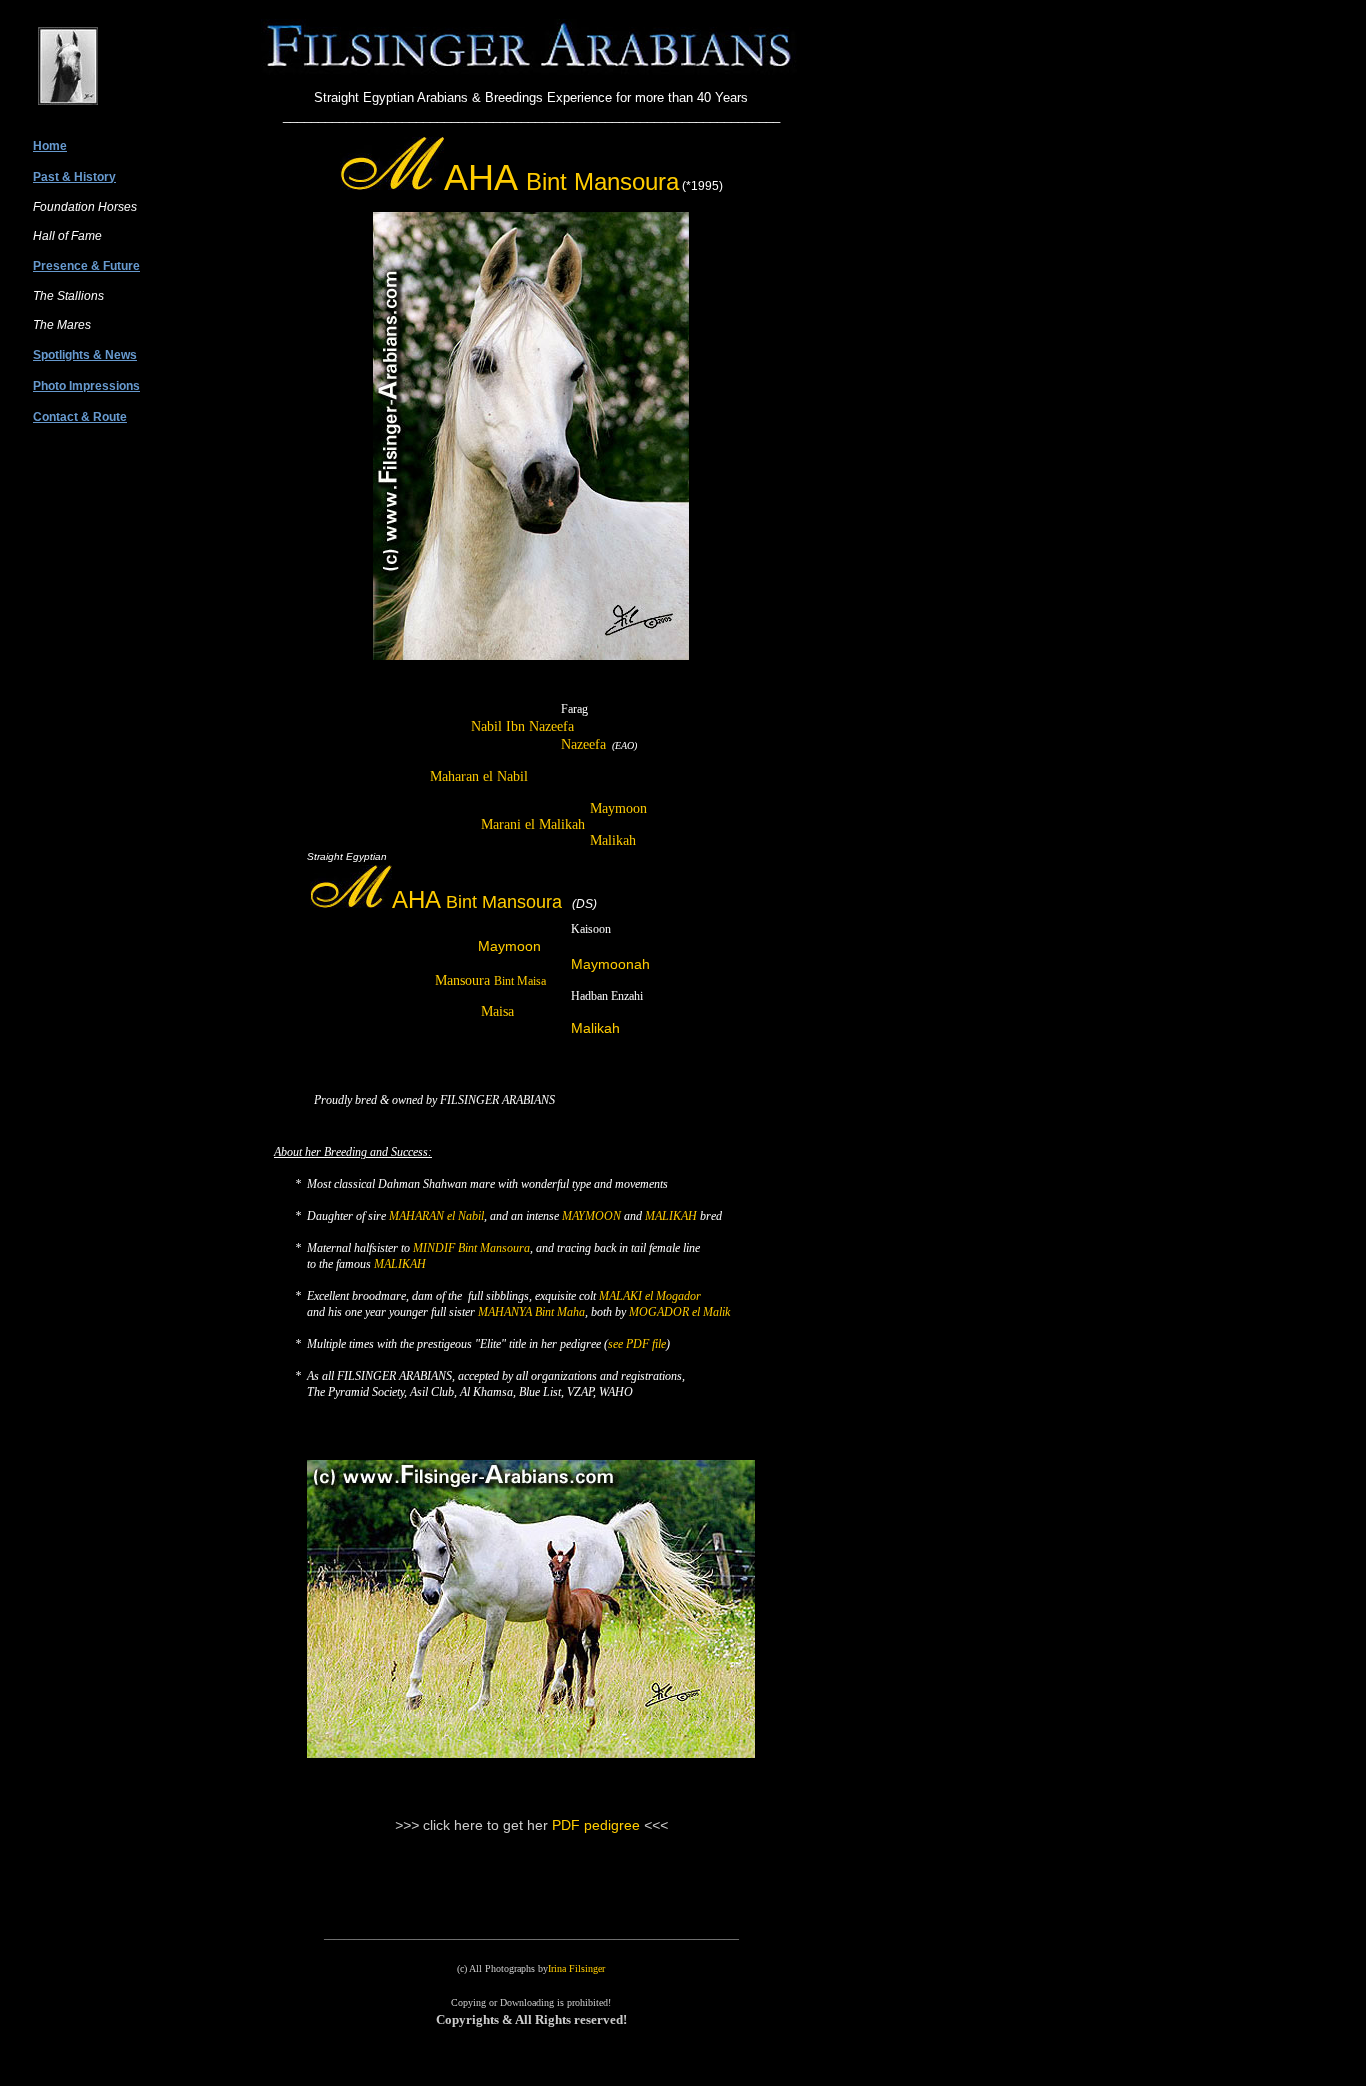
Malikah (613, 840)
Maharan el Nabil (479, 776)
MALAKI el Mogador (650, 1296)
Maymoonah (610, 964)
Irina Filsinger (576, 1968)
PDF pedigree (598, 1825)
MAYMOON (591, 1216)
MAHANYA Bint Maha (531, 1312)
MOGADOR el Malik (679, 1312)
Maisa (497, 1011)
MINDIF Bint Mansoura (471, 1248)
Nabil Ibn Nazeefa (522, 726)
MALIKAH (671, 1216)
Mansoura (490, 980)
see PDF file (637, 1344)
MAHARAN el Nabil (436, 1216)
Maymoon (618, 808)
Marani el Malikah (533, 824)
